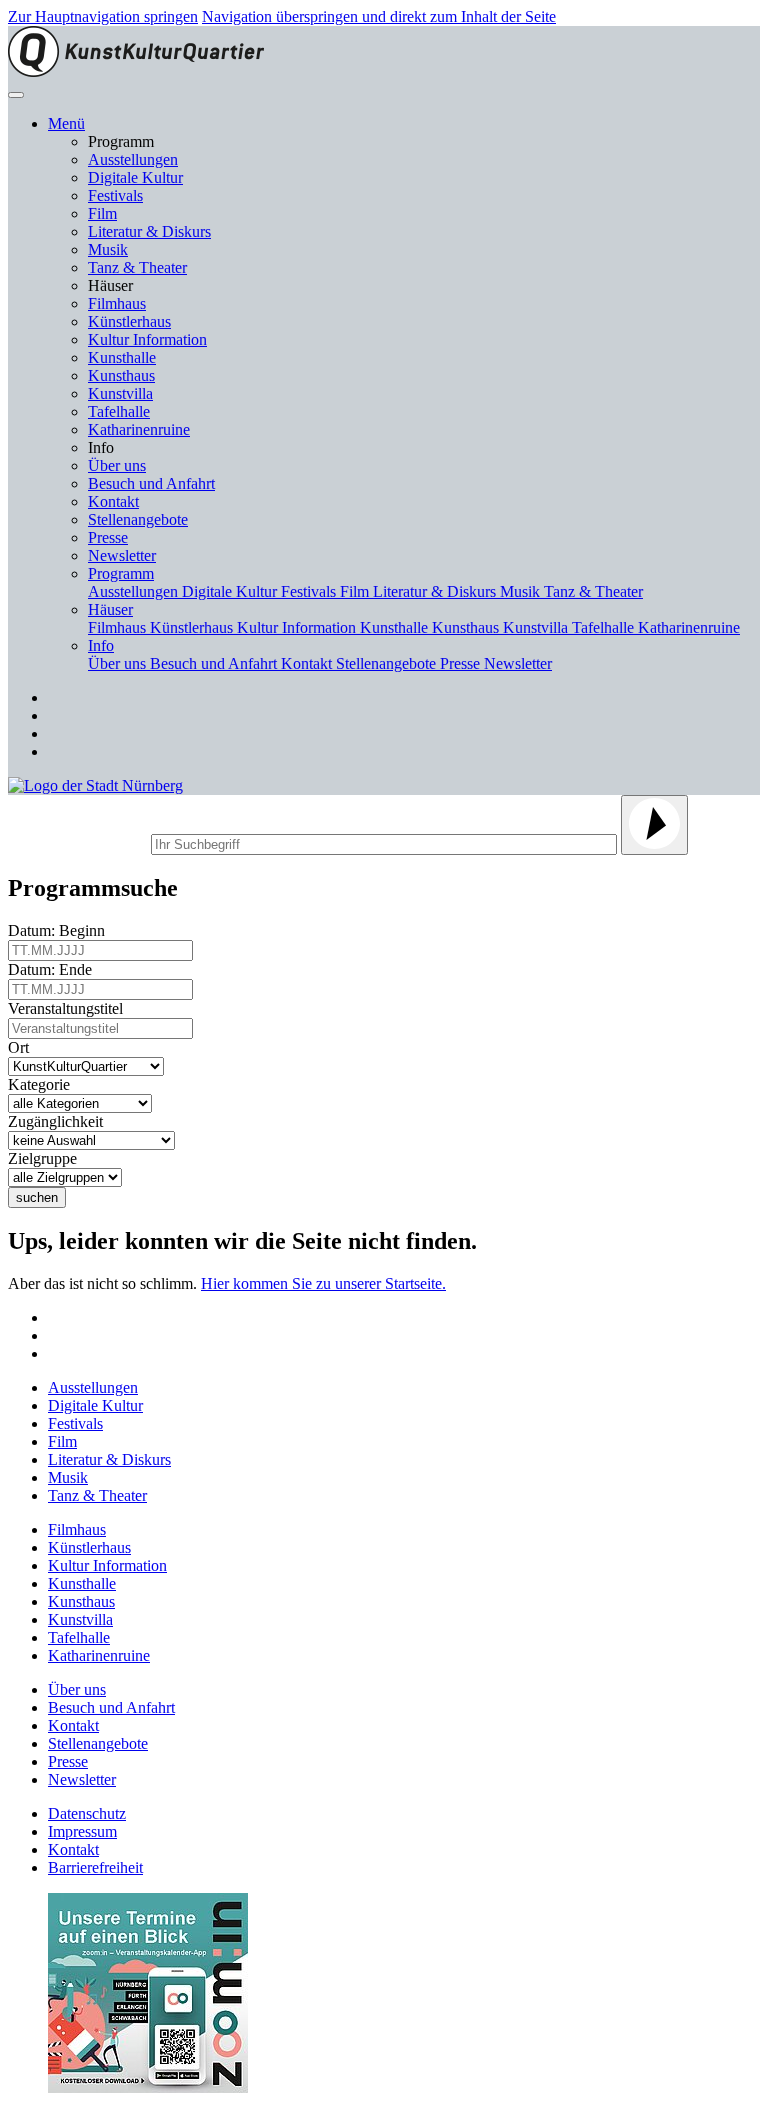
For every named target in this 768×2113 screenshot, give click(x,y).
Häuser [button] (110, 609)
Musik (108, 249)
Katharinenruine (139, 429)
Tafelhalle (119, 411)
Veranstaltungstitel (69, 1008)
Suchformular (77, 841)
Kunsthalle (122, 357)
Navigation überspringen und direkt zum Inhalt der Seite (379, 16)
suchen (37, 1197)
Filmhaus (117, 303)
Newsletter (122, 555)
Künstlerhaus (129, 321)
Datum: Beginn (60, 930)
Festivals (115, 195)
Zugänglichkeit (59, 1121)
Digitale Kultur (135, 177)
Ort (22, 1047)
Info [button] (101, 645)
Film (102, 213)
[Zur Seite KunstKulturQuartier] (136, 71)
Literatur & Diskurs (149, 231)
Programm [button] (121, 573)
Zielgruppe (46, 1158)
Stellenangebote (138, 519)
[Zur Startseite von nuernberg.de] (95, 785)
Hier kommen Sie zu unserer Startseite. (323, 1283)
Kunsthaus (121, 375)
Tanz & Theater (137, 267)
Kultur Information (147, 339)
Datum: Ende (54, 969)
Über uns (117, 465)
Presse (108, 537)
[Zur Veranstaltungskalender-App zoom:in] (148, 2087)
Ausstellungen (133, 159)
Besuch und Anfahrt (151, 483)
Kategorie (43, 1084)
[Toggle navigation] (16, 95)
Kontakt (113, 501)
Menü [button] (66, 123)
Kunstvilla (120, 393)
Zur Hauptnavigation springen (103, 16)
